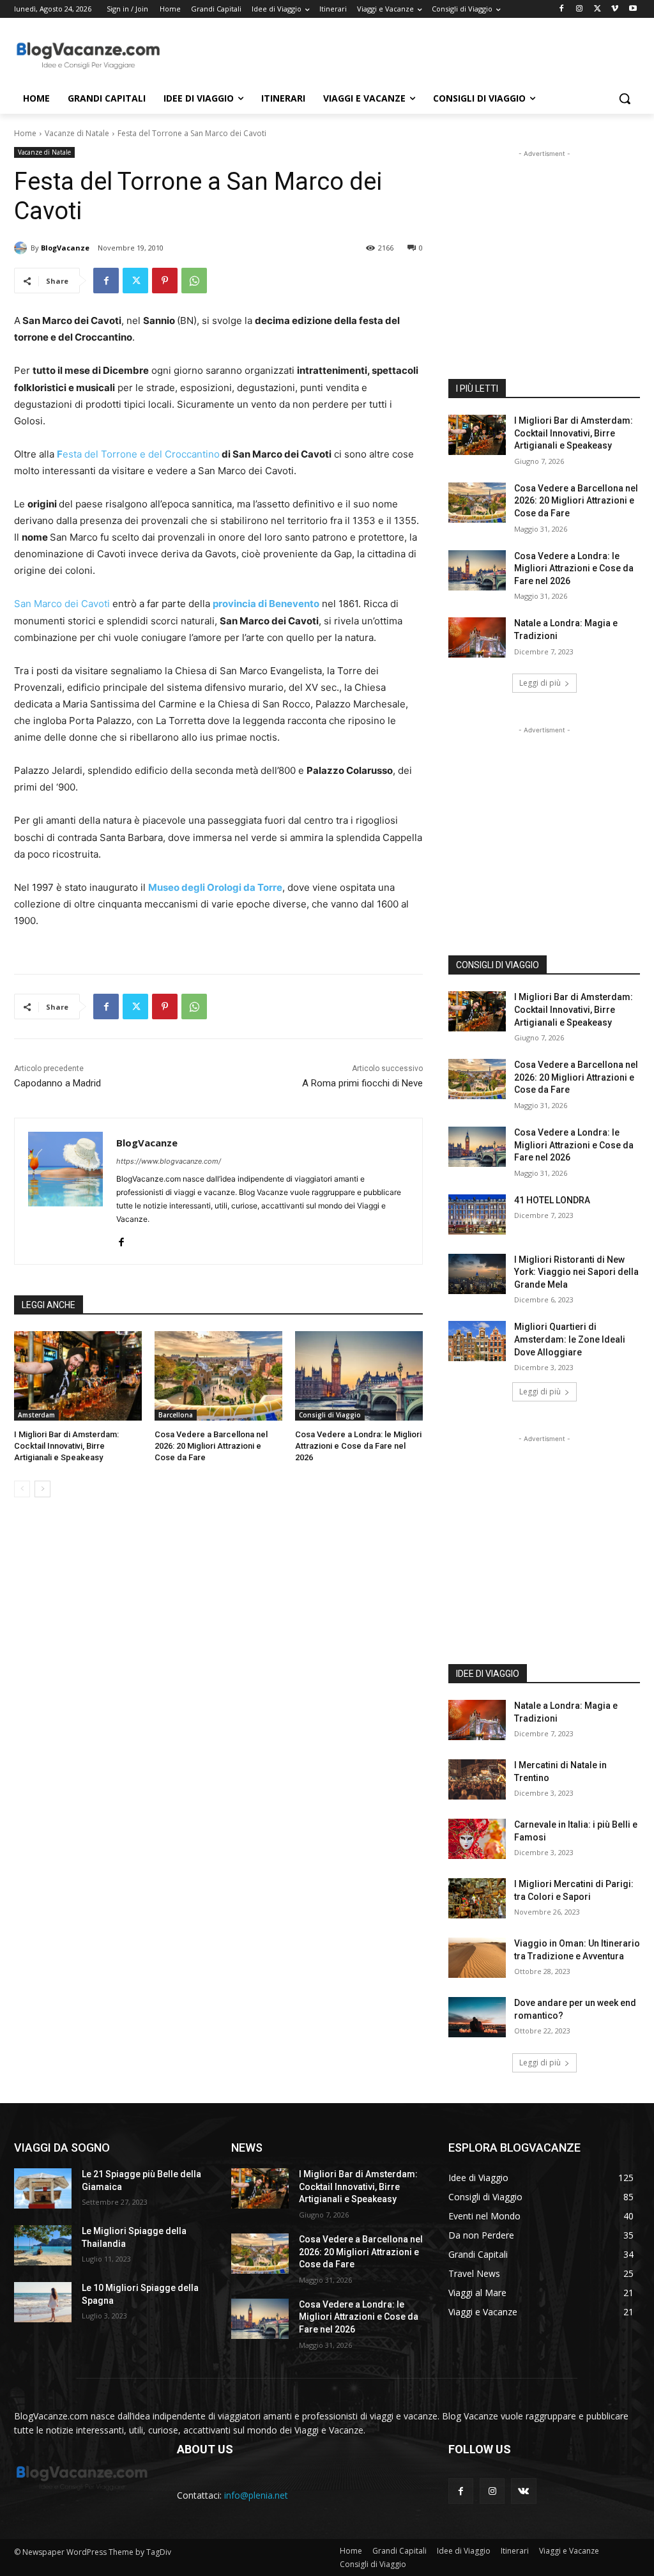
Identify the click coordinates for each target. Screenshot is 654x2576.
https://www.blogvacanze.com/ (169, 1161)
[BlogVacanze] (22, 248)
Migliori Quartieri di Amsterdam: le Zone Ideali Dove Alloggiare (570, 1339)
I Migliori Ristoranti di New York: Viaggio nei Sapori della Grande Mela (576, 1272)
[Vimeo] (615, 9)
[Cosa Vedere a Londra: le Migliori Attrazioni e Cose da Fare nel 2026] (359, 1376)
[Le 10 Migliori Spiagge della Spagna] (43, 2302)
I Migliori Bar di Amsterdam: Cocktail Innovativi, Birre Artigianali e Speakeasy (66, 1446)
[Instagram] (580, 9)
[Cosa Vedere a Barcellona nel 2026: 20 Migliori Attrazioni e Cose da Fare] (218, 1376)
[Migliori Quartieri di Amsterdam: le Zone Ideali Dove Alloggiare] (477, 1341)
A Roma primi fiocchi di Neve (362, 1083)
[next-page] (42, 1489)
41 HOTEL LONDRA (552, 1200)
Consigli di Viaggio (330, 1415)
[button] (625, 98)
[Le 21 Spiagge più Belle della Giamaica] (43, 2188)
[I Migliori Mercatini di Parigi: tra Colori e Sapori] (477, 1898)
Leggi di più (540, 683)
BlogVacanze (65, 248)
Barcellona (176, 1415)
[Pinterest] (165, 281)
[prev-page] (22, 1489)
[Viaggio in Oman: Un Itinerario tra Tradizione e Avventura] (477, 1958)
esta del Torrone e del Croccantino (138, 454)
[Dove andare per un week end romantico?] (477, 2017)
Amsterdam (36, 1415)
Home (25, 133)
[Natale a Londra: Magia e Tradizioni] (477, 637)
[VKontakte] (523, 2491)
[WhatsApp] (194, 281)
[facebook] (121, 1239)
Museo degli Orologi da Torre (215, 887)
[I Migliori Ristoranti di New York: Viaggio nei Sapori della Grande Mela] (477, 1274)
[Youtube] (633, 9)
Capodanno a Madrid (57, 1083)
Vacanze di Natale (77, 133)
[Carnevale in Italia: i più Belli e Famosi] (477, 1839)
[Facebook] (562, 9)
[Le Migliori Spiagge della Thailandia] (43, 2245)
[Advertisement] (314, 55)
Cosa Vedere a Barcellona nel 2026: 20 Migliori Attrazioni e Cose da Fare (211, 1446)
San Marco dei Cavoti (63, 604)
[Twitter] (597, 9)
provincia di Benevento (266, 604)
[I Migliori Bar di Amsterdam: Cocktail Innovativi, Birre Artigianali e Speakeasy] (78, 1376)
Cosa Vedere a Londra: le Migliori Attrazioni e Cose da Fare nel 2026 (358, 1446)
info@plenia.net (256, 2495)
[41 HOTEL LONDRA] (477, 1215)
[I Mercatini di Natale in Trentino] (477, 1779)
